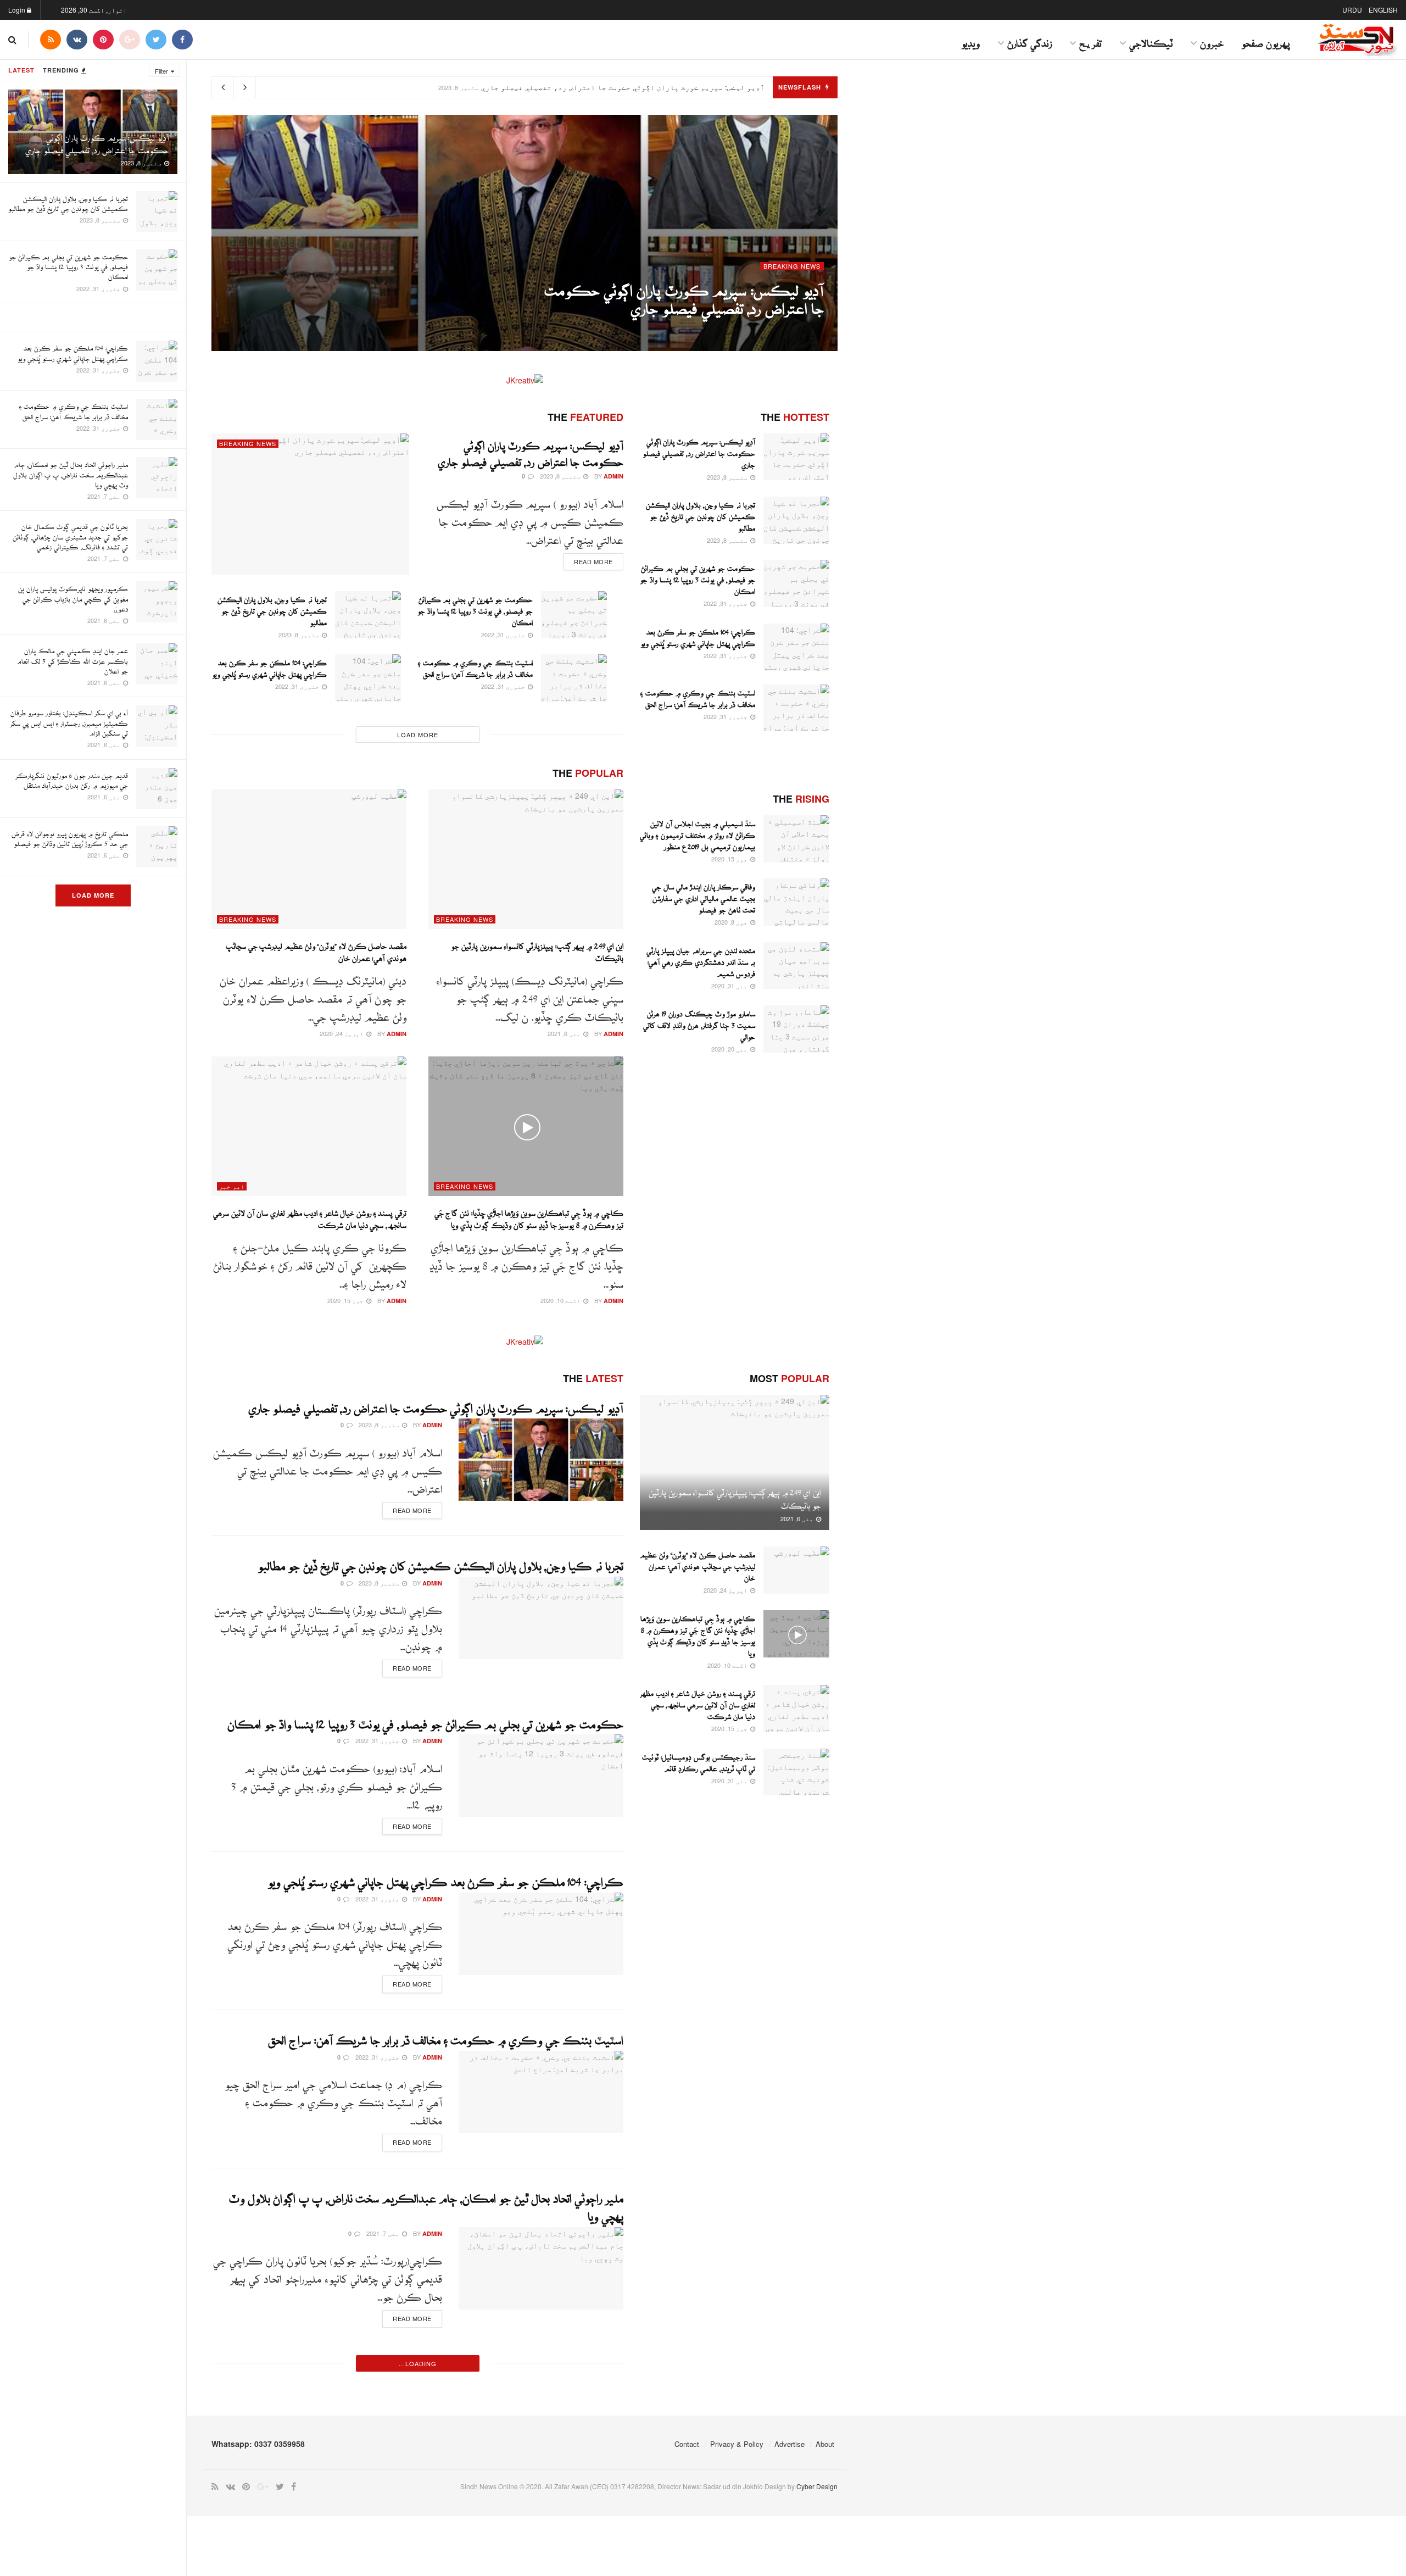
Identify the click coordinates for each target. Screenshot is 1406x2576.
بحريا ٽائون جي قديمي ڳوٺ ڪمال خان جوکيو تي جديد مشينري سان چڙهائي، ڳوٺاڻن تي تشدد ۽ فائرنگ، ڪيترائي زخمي (70, 534)
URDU (1352, 10)
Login (18, 10)
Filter (161, 71)
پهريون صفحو (1265, 39)
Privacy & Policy (737, 2444)
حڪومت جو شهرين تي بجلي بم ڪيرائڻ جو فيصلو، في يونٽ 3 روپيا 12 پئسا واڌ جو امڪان (68, 264)
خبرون (1212, 39)
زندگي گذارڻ (1030, 39)
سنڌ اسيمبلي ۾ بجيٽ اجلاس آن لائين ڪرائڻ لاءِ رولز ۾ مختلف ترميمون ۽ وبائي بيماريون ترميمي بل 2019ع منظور (698, 833)
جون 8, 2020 (732, 922)
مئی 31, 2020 (730, 986)
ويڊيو (970, 39)
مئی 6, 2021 (565, 1033)
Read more (593, 561)
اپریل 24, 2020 (342, 1033)
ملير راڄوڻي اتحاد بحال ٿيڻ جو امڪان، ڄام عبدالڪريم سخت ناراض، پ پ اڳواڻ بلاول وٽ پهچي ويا (71, 472)
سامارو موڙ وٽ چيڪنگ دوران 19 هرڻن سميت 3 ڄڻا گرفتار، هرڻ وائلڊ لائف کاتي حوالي (699, 1023)
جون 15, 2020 (346, 1300)
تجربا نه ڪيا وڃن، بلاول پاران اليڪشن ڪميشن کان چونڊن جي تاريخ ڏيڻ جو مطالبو (272, 608)
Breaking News (792, 266)
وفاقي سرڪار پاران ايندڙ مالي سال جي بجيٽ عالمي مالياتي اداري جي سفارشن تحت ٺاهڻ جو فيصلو (704, 896)
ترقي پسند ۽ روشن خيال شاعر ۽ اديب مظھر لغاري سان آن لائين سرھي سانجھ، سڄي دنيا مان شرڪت (698, 1702)
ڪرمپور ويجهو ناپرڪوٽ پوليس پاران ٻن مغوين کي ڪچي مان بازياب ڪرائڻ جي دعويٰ (73, 596)
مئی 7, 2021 (384, 2233)
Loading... (418, 2363)
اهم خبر (232, 1186)
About (825, 2444)
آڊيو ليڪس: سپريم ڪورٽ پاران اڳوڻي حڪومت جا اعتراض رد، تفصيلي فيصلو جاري (623, 87)
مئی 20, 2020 (730, 1049)
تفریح (1090, 39)
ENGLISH (1383, 10)
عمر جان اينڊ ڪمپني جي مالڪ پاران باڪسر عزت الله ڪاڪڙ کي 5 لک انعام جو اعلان (72, 658)
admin (814, 326)
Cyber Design (817, 2486)
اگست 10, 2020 (561, 1300)
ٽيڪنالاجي (1151, 39)
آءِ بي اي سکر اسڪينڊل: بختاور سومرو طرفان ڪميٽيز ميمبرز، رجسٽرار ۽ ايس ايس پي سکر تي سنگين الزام (69, 720)
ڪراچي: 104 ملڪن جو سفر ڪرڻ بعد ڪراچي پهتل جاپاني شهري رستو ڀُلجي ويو (445, 1877)
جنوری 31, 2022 (504, 635)
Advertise (790, 2444)
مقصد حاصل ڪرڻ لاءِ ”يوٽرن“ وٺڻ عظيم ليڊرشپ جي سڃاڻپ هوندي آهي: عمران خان (698, 1564)
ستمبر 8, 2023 (761, 325)
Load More (93, 895)
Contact (687, 2444)
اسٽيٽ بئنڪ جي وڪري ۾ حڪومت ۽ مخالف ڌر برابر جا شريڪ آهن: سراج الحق (446, 2035)
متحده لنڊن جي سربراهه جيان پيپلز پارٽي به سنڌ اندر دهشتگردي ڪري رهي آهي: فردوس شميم (701, 959)
